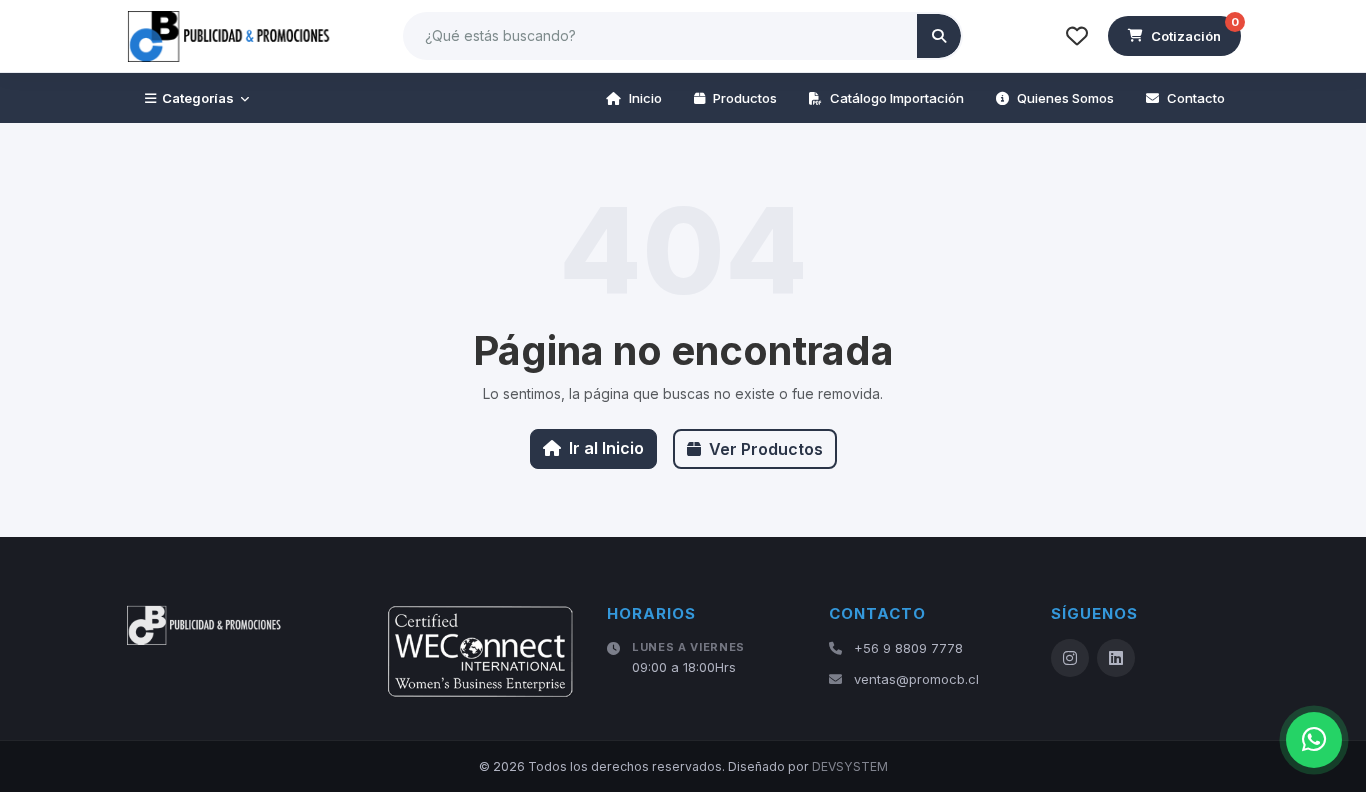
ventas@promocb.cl (916, 679)
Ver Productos (766, 449)
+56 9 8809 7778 (908, 648)
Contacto (1196, 98)
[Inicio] (230, 36)
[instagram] (1070, 658)
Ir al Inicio (606, 448)
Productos (745, 98)
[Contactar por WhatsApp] (1314, 740)
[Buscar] (939, 36)
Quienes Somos (1065, 98)
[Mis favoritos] (1077, 36)
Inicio (645, 98)
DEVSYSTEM (850, 766)
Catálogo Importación (897, 98)
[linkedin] (1116, 658)
